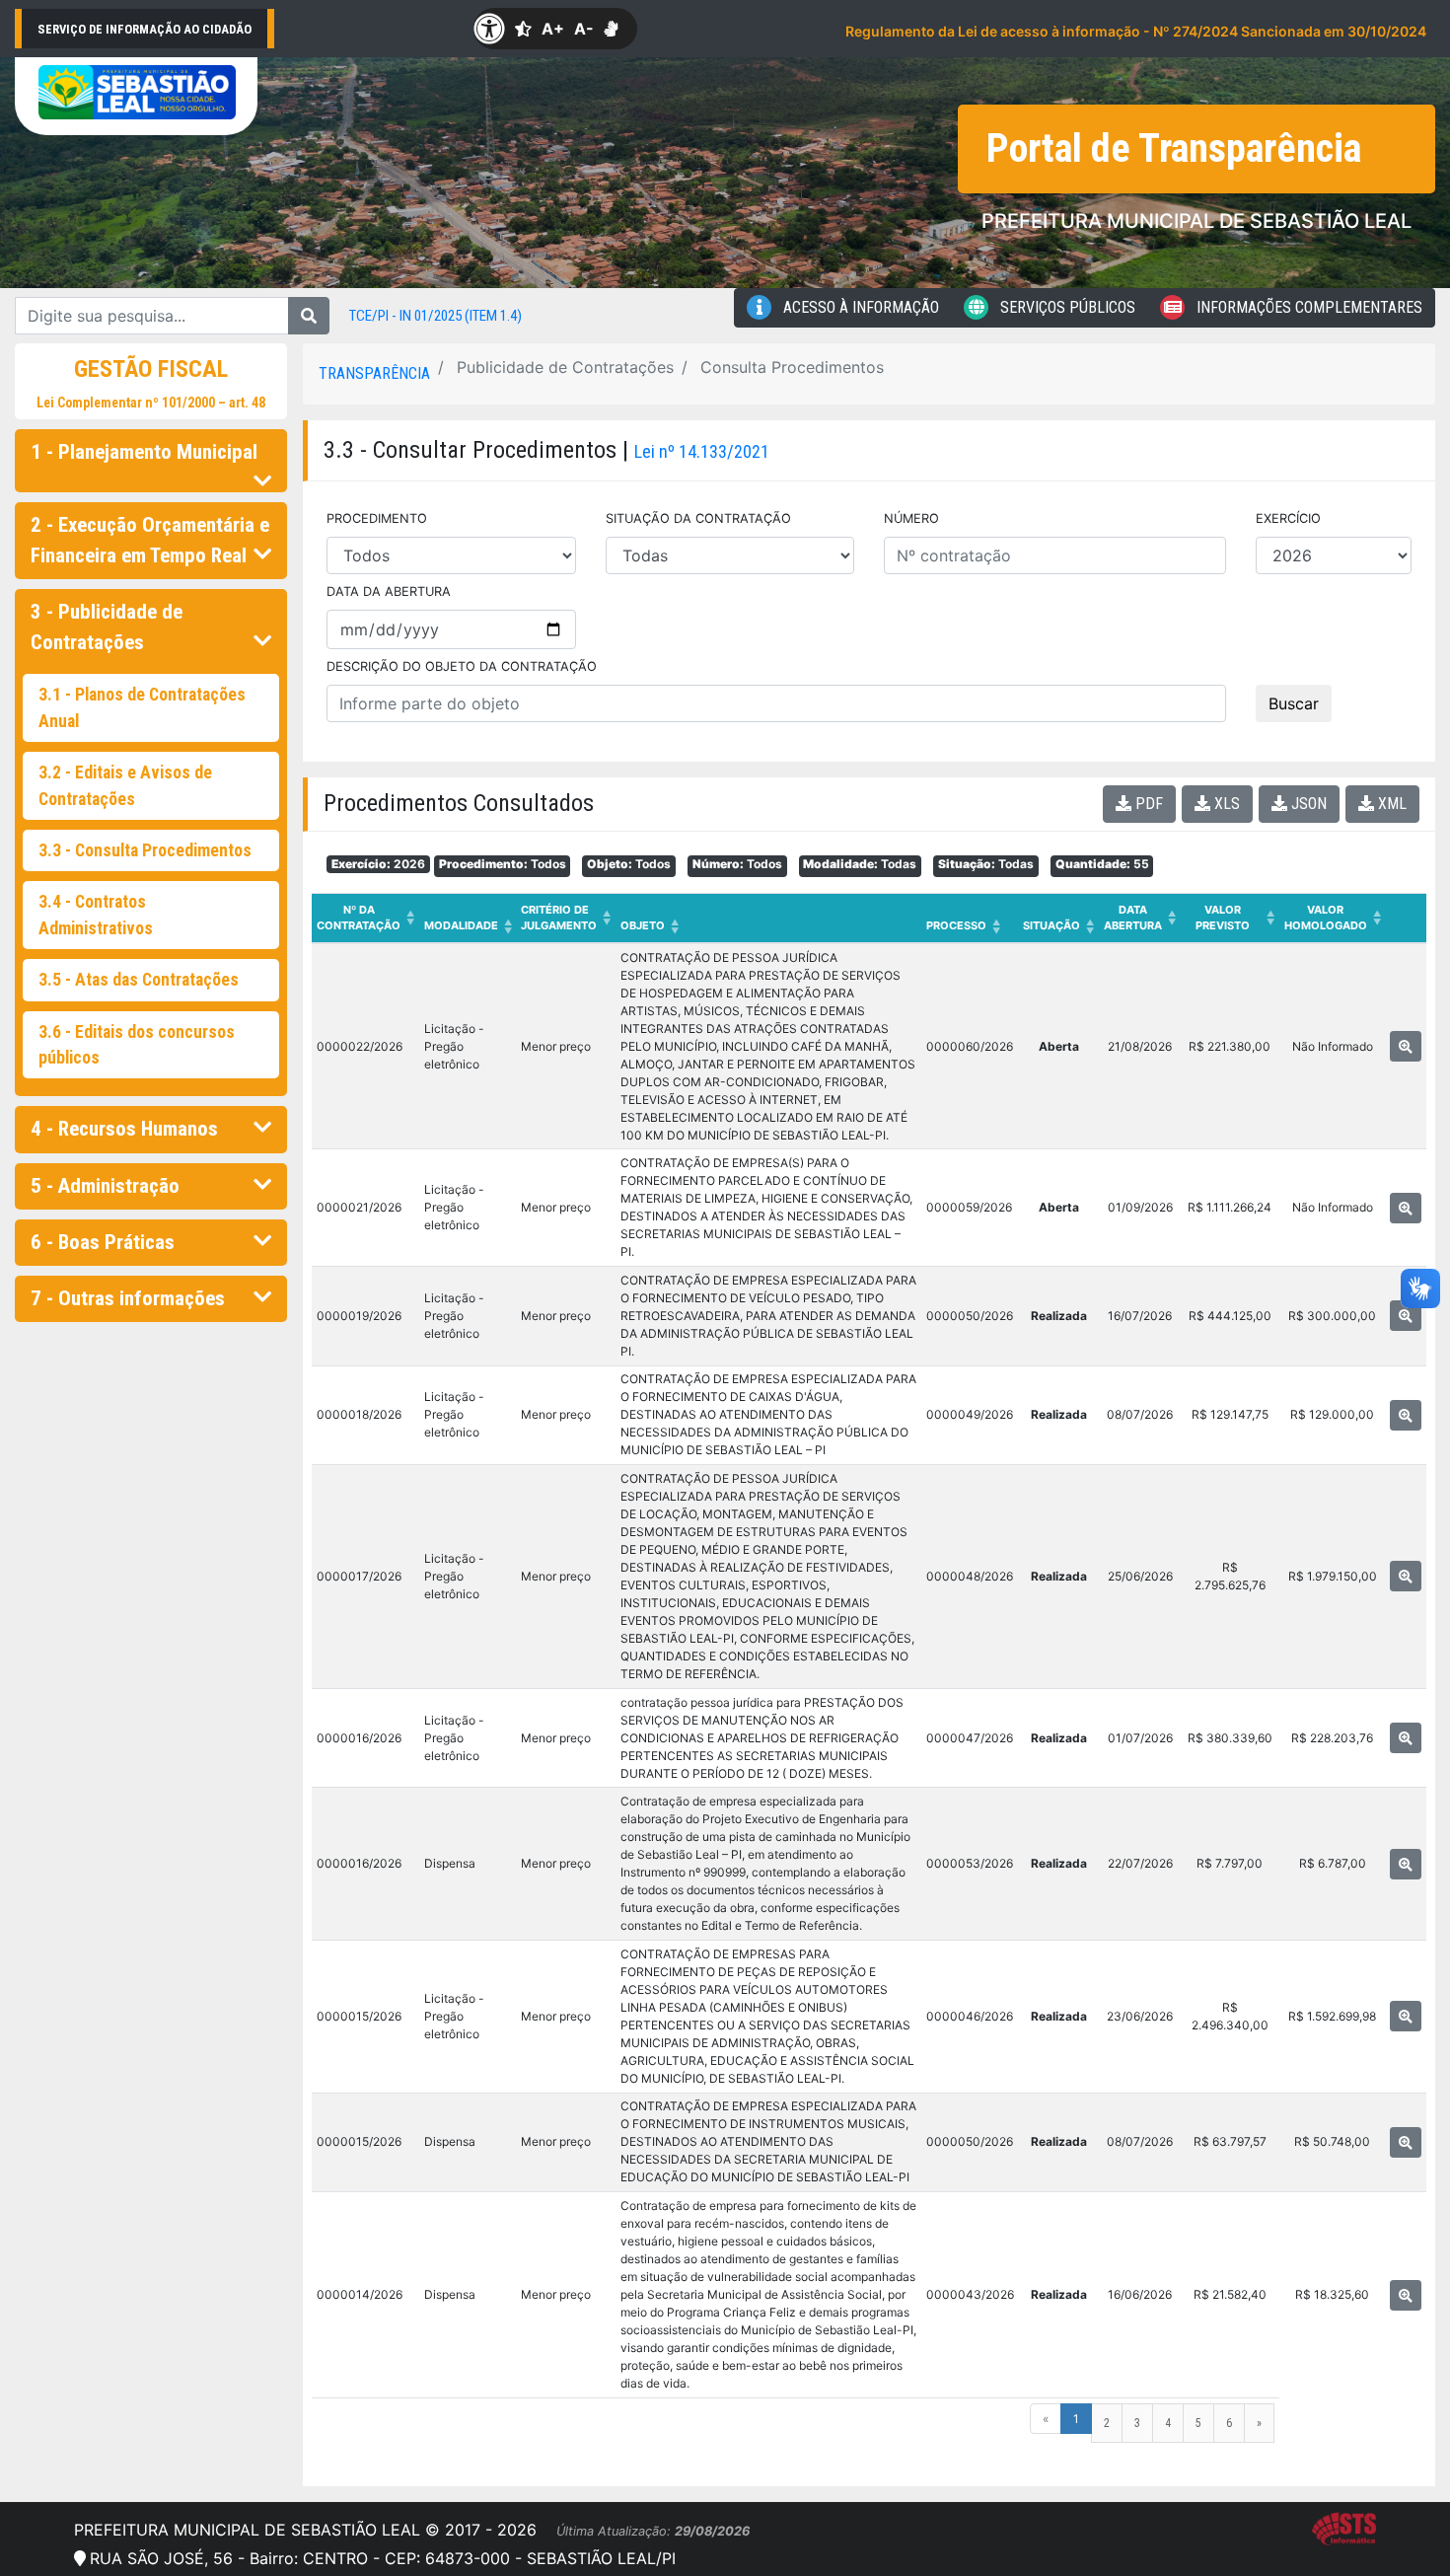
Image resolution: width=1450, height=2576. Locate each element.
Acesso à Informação (859, 307)
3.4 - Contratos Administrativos (96, 915)
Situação (1058, 926)
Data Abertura (1140, 918)
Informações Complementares (1307, 307)
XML (1390, 804)
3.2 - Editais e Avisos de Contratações (125, 785)
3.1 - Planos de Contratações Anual (142, 707)
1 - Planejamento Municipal (144, 452)
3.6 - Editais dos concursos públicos (137, 1045)
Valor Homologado (1333, 918)
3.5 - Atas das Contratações (139, 980)
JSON (1307, 804)
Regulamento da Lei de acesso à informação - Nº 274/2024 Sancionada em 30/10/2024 (1136, 31)
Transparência (374, 373)
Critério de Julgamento (566, 918)
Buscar (1294, 703)
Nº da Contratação (365, 918)
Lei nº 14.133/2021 (702, 451)
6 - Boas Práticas (103, 1242)
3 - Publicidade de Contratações (107, 627)
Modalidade (468, 926)
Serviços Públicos (1066, 307)
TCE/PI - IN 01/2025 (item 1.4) (435, 316)
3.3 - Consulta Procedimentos (145, 850)
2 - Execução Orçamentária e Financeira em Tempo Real (150, 540)
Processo (963, 926)
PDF (1147, 804)
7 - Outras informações (128, 1298)
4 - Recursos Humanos (124, 1129)
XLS (1225, 804)
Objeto (650, 926)
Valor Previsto (1235, 918)
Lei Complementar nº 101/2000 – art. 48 (151, 403)
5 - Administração (105, 1186)
